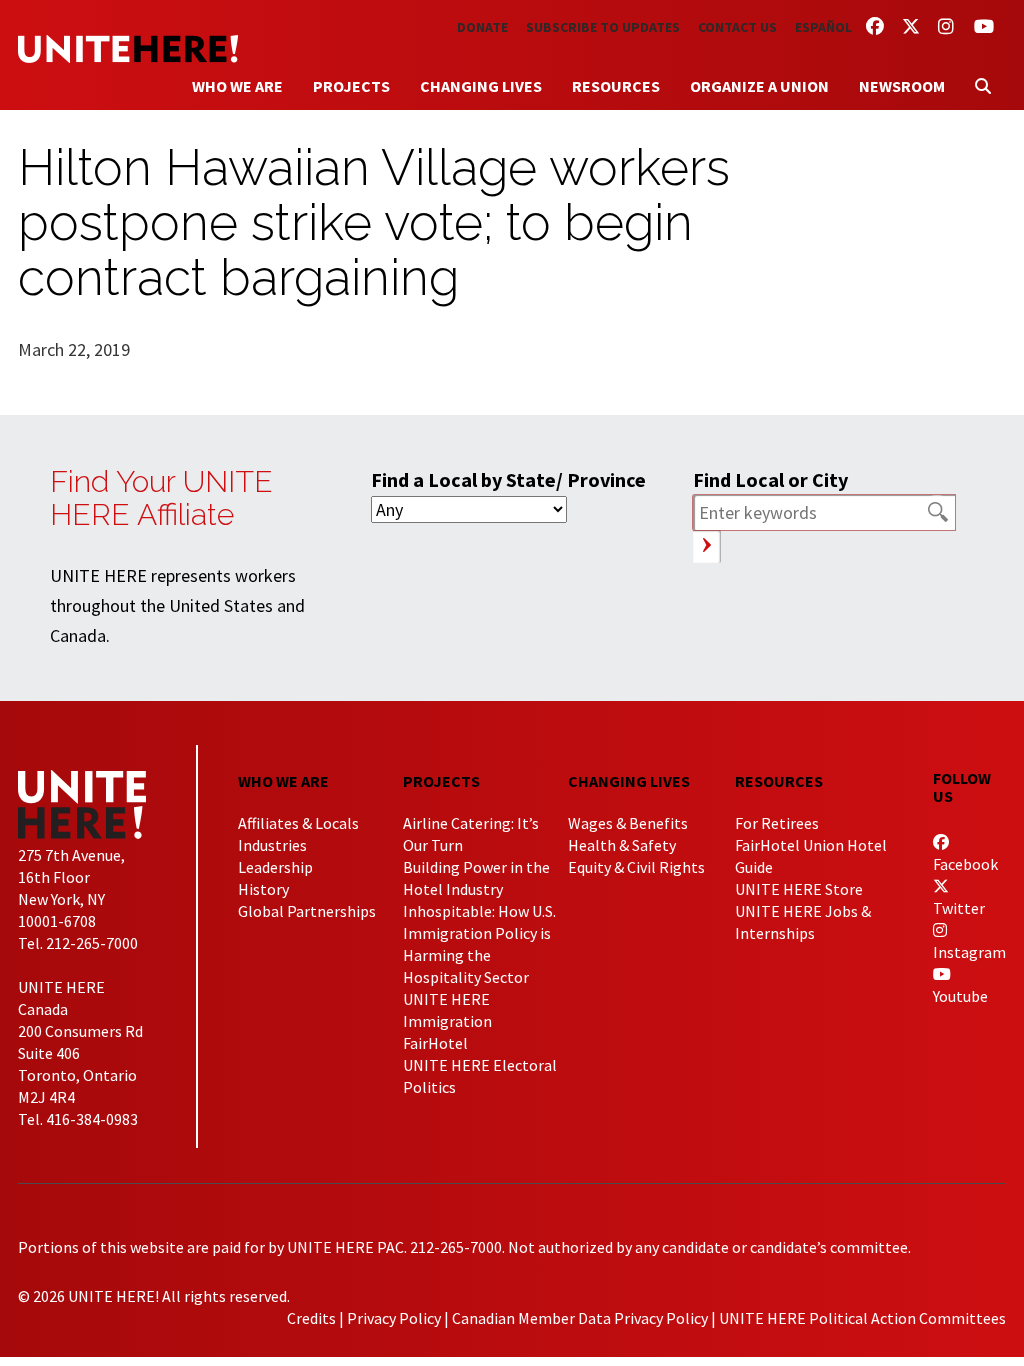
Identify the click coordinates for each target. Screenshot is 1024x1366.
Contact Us (737, 27)
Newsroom (902, 86)
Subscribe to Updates (603, 27)
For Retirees (777, 823)
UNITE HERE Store (799, 889)
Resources (616, 86)
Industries (272, 845)
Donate (482, 27)
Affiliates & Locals (298, 823)
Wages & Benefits (628, 823)
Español (823, 27)
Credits (311, 1318)
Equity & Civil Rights (636, 867)
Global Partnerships (307, 911)
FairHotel (435, 1043)
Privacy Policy (394, 1318)
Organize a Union (759, 86)
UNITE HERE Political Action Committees (862, 1318)
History (263, 889)
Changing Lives (481, 86)
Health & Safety (622, 845)
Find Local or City (770, 479)
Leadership (275, 867)
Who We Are (237, 86)
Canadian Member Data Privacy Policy (580, 1318)
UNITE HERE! (128, 49)
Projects (351, 86)
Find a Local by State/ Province (508, 479)
